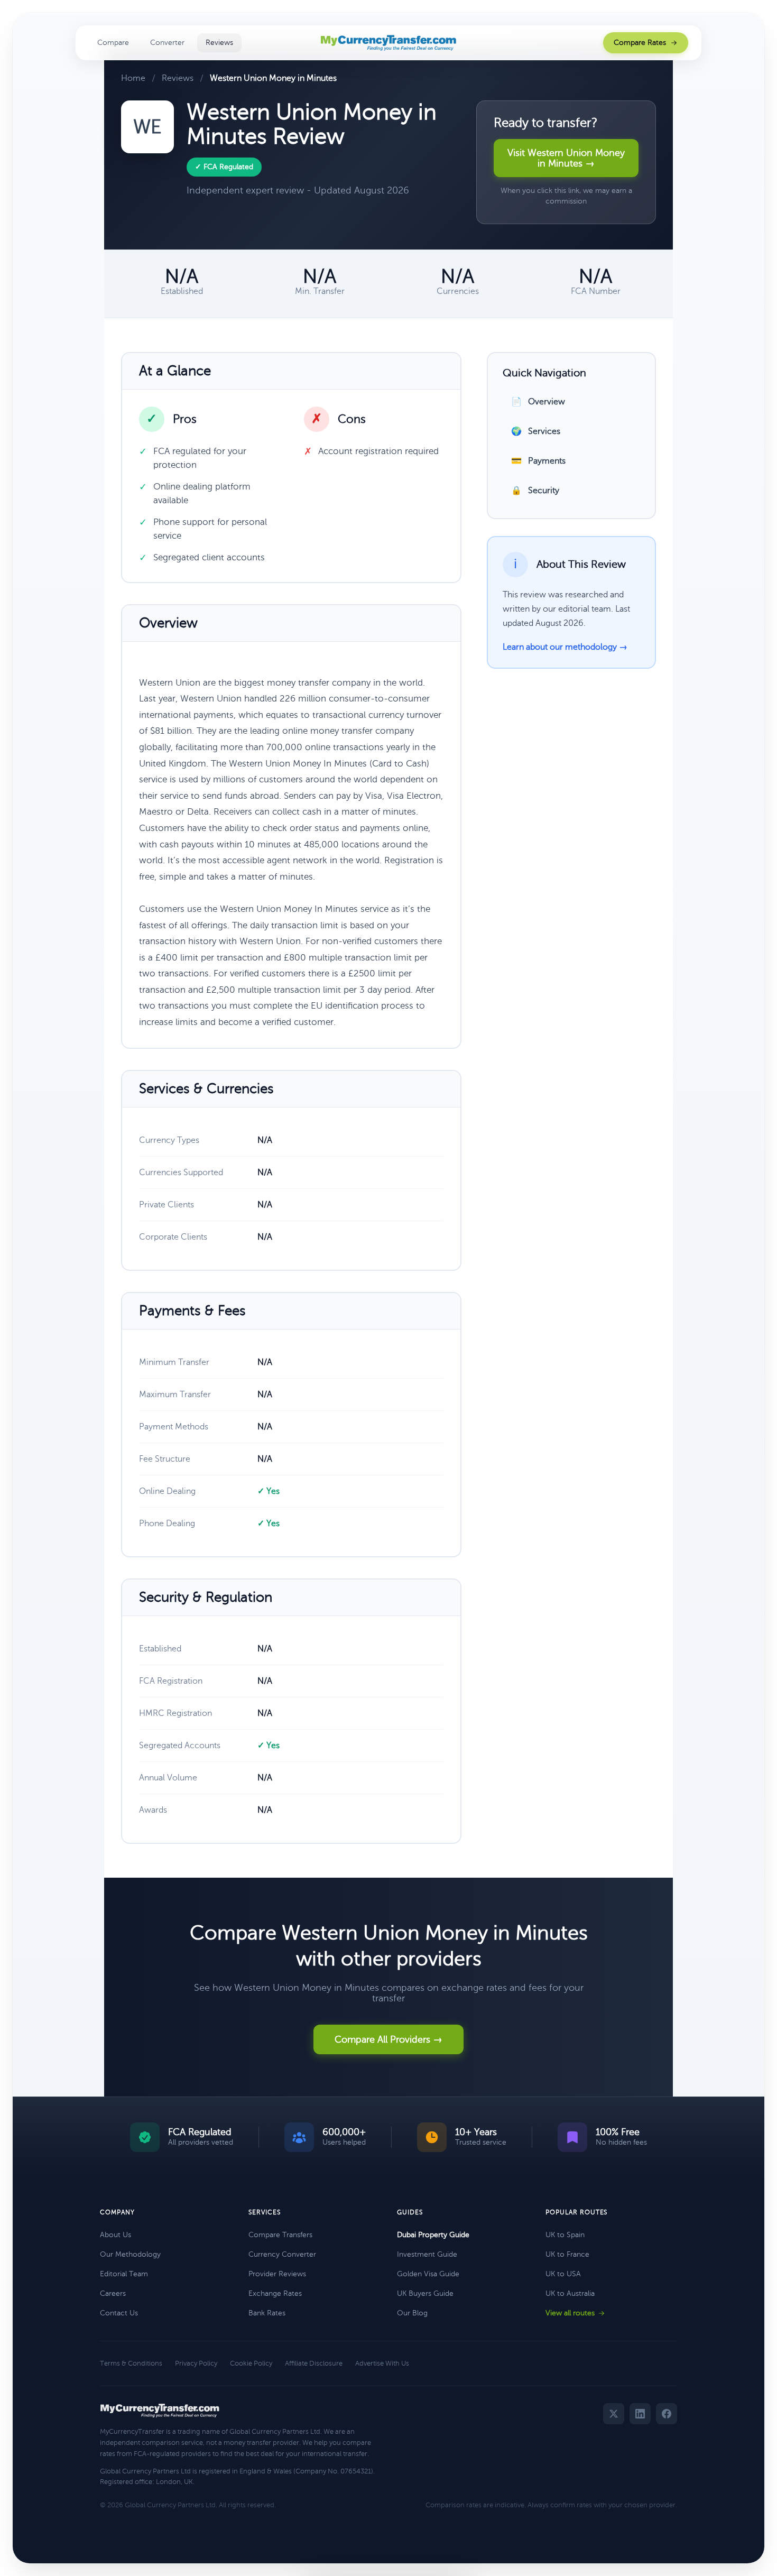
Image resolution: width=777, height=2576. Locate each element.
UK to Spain (565, 2235)
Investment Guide (427, 2254)
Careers (113, 2293)
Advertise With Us (382, 2363)
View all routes (570, 2313)
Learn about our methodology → (565, 647)
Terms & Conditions (131, 2363)
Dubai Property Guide (433, 2235)
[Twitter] (614, 2414)
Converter (167, 43)
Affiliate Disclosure (314, 2363)
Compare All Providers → (388, 2039)
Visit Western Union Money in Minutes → (566, 158)
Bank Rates (267, 2313)
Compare (113, 43)
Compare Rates (640, 43)
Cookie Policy (251, 2363)
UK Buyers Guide (425, 2293)
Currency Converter (282, 2254)
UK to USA (563, 2274)
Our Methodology (130, 2254)
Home (133, 78)
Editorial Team (124, 2274)
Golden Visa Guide (428, 2274)
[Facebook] (667, 2414)
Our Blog (412, 2313)
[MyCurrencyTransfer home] (389, 43)
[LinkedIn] (640, 2414)
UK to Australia (570, 2293)
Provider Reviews (277, 2274)
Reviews (219, 43)
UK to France (567, 2254)
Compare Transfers (280, 2235)
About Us (115, 2235)
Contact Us (119, 2313)
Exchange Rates (275, 2293)
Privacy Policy (196, 2363)
